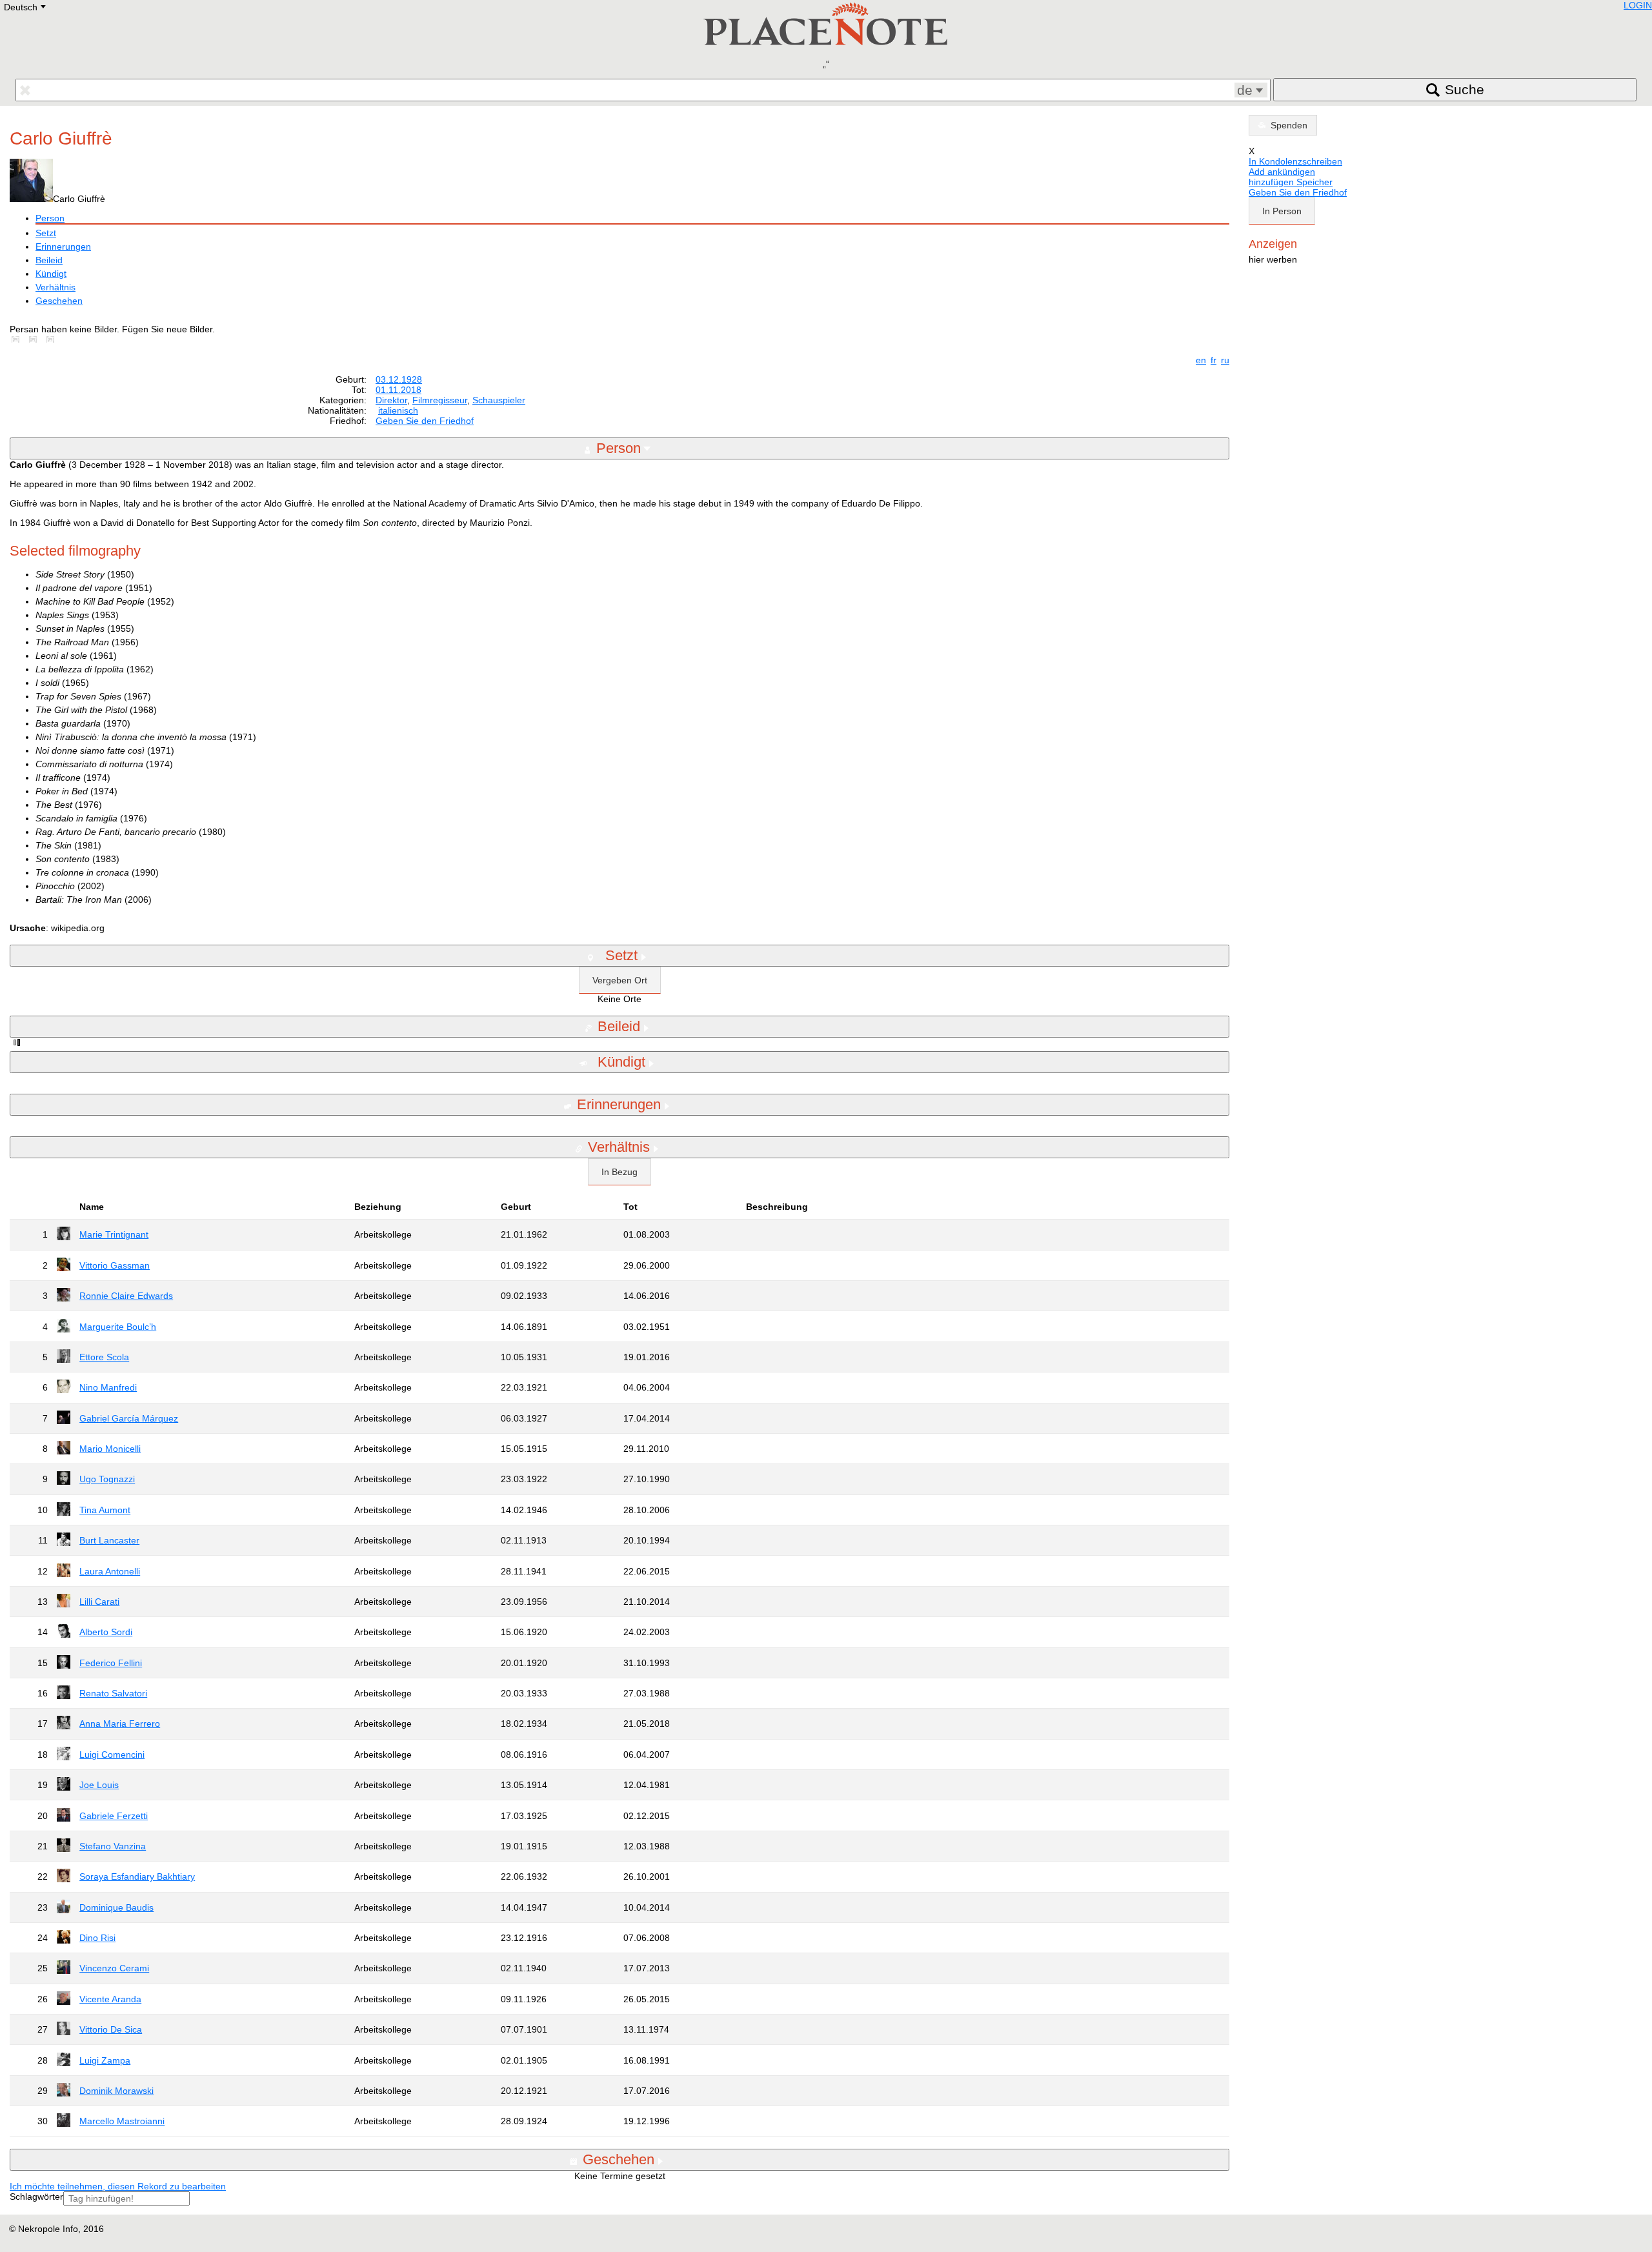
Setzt (46, 233)
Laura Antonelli (110, 1571)
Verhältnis (55, 287)
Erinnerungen (63, 246)
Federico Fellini (111, 1663)
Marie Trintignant (114, 1234)
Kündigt (51, 274)
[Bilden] (18, 339)
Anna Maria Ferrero (120, 1724)
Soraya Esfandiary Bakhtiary (137, 1876)
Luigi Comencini (112, 1754)
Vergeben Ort (620, 980)
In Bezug (619, 1172)
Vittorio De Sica (111, 2029)
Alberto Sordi (106, 1632)
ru (1225, 360)
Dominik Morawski (116, 2091)
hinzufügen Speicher (1291, 182)
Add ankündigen (1282, 172)
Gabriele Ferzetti (114, 1816)
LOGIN (1638, 5)
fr (1214, 360)
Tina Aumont (105, 1510)
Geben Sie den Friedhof (425, 421)
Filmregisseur (440, 400)
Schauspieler (499, 400)
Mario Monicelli (110, 1449)
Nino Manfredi (108, 1387)
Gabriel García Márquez (129, 1418)
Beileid (49, 260)
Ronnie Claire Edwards (126, 1296)
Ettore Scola (104, 1357)
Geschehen (59, 301)
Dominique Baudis (116, 1907)
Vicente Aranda (110, 1999)
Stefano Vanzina (113, 1846)
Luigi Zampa (105, 2060)
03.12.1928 (399, 379)
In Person (1282, 211)
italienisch (398, 410)
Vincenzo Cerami (114, 1968)
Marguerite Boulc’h (118, 1327)
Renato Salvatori (113, 1693)
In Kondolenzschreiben (1295, 161)
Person (50, 218)
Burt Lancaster (109, 1540)
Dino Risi (97, 1938)
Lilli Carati (99, 1602)
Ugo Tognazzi (107, 1479)
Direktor (391, 400)
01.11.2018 (398, 390)
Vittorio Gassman (115, 1265)
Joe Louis (99, 1785)
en (1201, 360)
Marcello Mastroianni (122, 2121)
